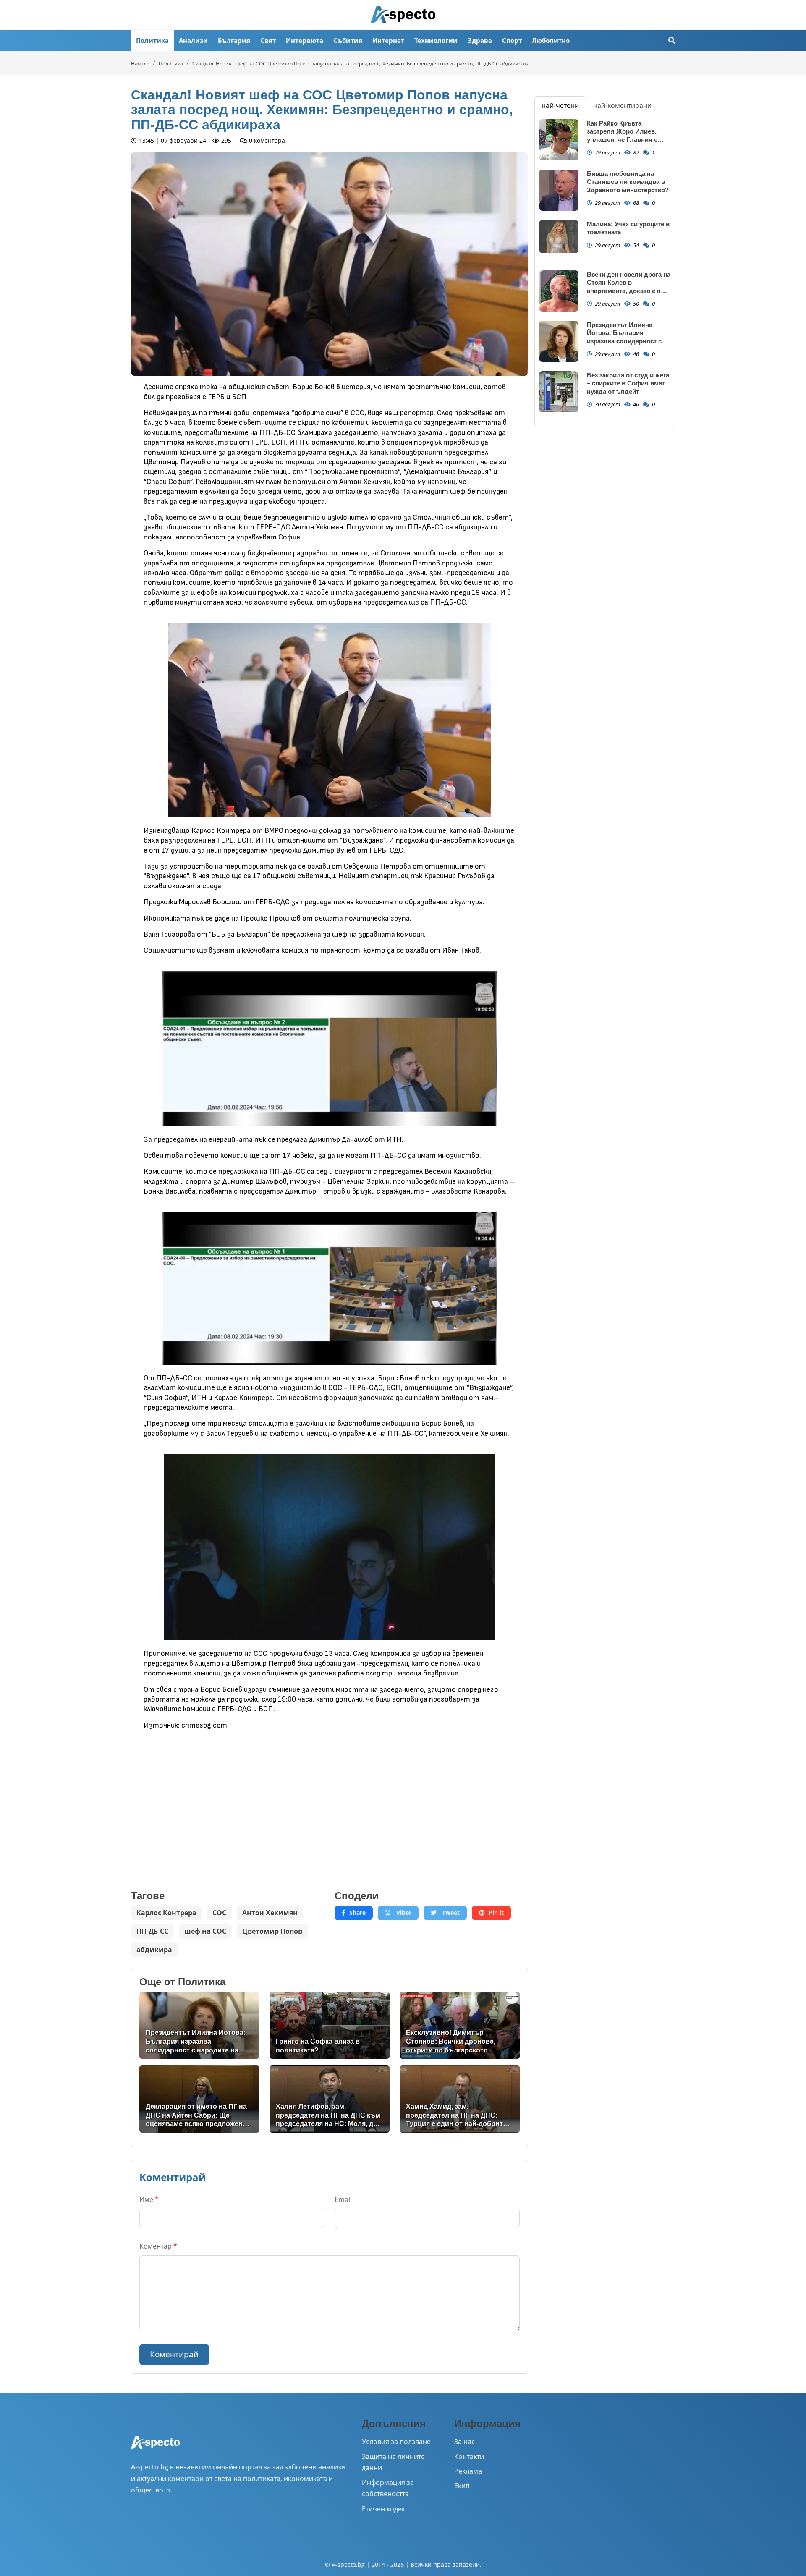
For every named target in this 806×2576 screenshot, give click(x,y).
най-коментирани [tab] (622, 105)
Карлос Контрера (166, 1913)
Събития (348, 40)
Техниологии (436, 40)
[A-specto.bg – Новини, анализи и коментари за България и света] (155, 2448)
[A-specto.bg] (403, 15)
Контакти (469, 2456)
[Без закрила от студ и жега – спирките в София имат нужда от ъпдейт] (559, 392)
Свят (268, 40)
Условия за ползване (396, 2442)
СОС (219, 1913)
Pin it (496, 1912)
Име (149, 2199)
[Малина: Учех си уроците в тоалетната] (559, 237)
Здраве (480, 40)
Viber (403, 1912)
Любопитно (551, 40)
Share (357, 1912)
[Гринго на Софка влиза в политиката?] (330, 2025)
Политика (152, 40)
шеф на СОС (205, 1931)
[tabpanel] (605, 270)
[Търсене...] (672, 41)
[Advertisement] (228, 1797)
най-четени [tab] (560, 105)
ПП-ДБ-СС (152, 1931)
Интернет (388, 40)
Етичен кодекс (385, 2509)
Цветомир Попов (272, 1931)
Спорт (512, 40)
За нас (464, 2442)
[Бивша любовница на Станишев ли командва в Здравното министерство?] (559, 190)
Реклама (468, 2471)
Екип (462, 2486)
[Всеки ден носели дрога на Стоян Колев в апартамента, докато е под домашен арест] (559, 291)
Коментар (158, 2246)
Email (343, 2199)
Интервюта (305, 40)
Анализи (193, 40)
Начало (140, 64)
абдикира (154, 1950)
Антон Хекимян (270, 1913)
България (234, 40)
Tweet (450, 1912)
